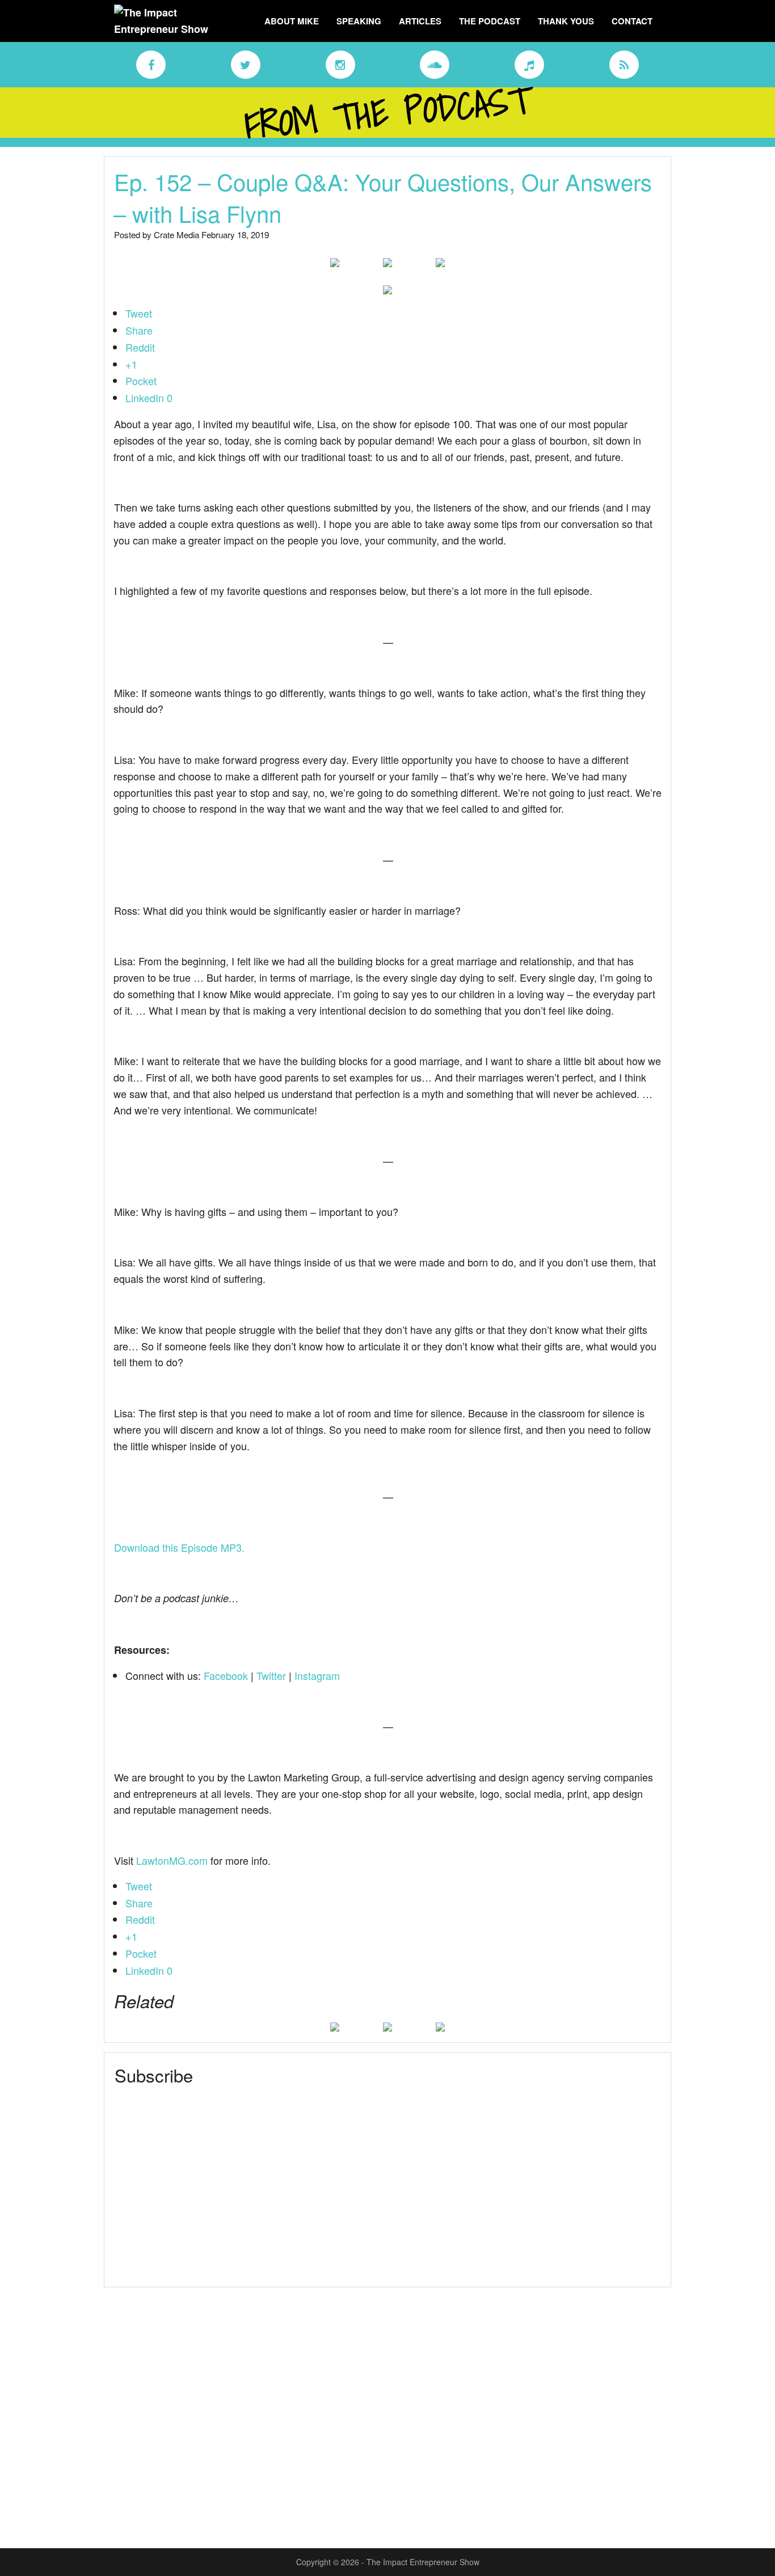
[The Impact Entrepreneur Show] (175, 20)
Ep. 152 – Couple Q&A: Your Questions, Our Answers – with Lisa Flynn (383, 197)
